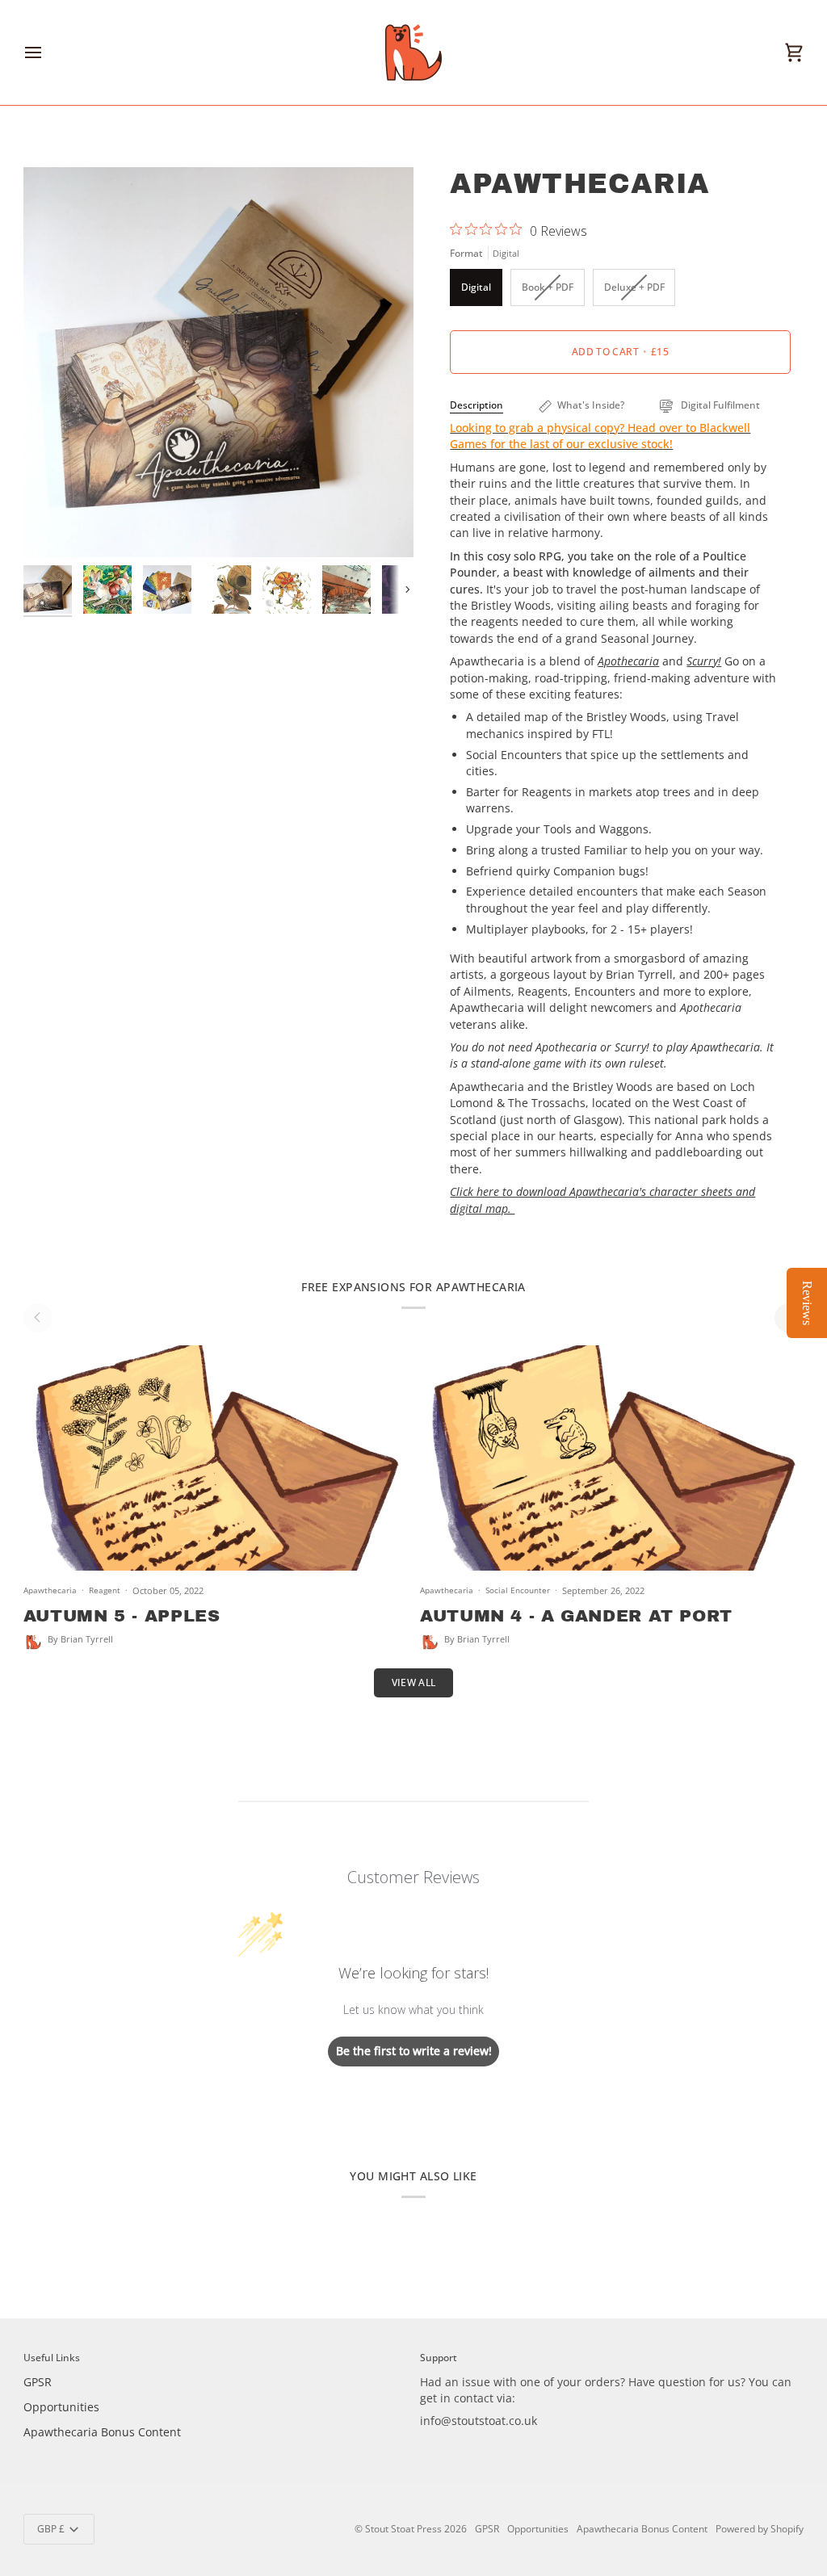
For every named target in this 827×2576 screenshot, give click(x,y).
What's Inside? (591, 405)
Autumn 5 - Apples (122, 1616)
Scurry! (704, 661)
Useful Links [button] (52, 2358)
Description (476, 405)
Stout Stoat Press (403, 2529)
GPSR (38, 2382)
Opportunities (61, 2407)
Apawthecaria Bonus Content (102, 2432)
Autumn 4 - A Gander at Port (576, 1616)
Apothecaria (628, 661)
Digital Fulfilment (719, 405)
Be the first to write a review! (414, 2051)
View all (414, 1682)
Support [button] (439, 2358)
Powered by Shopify (760, 2529)
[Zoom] (54, 527)
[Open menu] (48, 52)
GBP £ (51, 2529)
